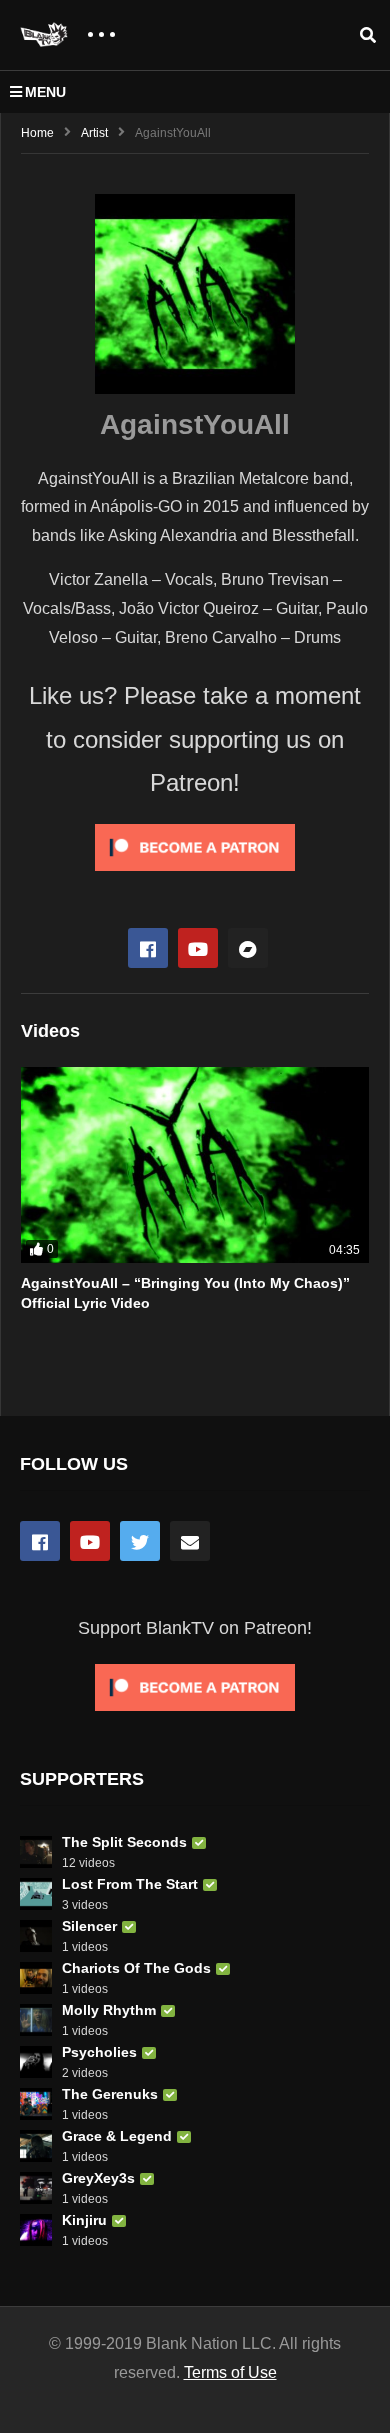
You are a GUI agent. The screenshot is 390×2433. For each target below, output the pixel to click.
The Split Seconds (124, 1842)
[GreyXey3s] (36, 2188)
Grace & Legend (117, 2136)
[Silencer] (36, 1936)
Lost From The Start (130, 1884)
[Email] (190, 1541)
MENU (45, 92)
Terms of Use (230, 2372)
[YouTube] (90, 1541)
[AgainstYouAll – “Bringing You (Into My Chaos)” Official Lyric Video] (195, 1165)
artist (94, 133)
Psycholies (99, 2052)
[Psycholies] (36, 2062)
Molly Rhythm (109, 2010)
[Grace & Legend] (36, 2146)
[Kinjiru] (36, 2230)
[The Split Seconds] (36, 1852)
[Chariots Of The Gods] (36, 1978)
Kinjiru (84, 2220)
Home (37, 133)
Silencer (89, 1926)
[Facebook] (148, 948)
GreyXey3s (98, 2178)
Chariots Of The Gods (136, 1968)
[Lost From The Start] (36, 1894)
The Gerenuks (110, 2094)
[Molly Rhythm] (36, 2020)
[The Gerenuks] (36, 2104)
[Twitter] (140, 1541)
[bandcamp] (248, 948)
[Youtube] (198, 948)
